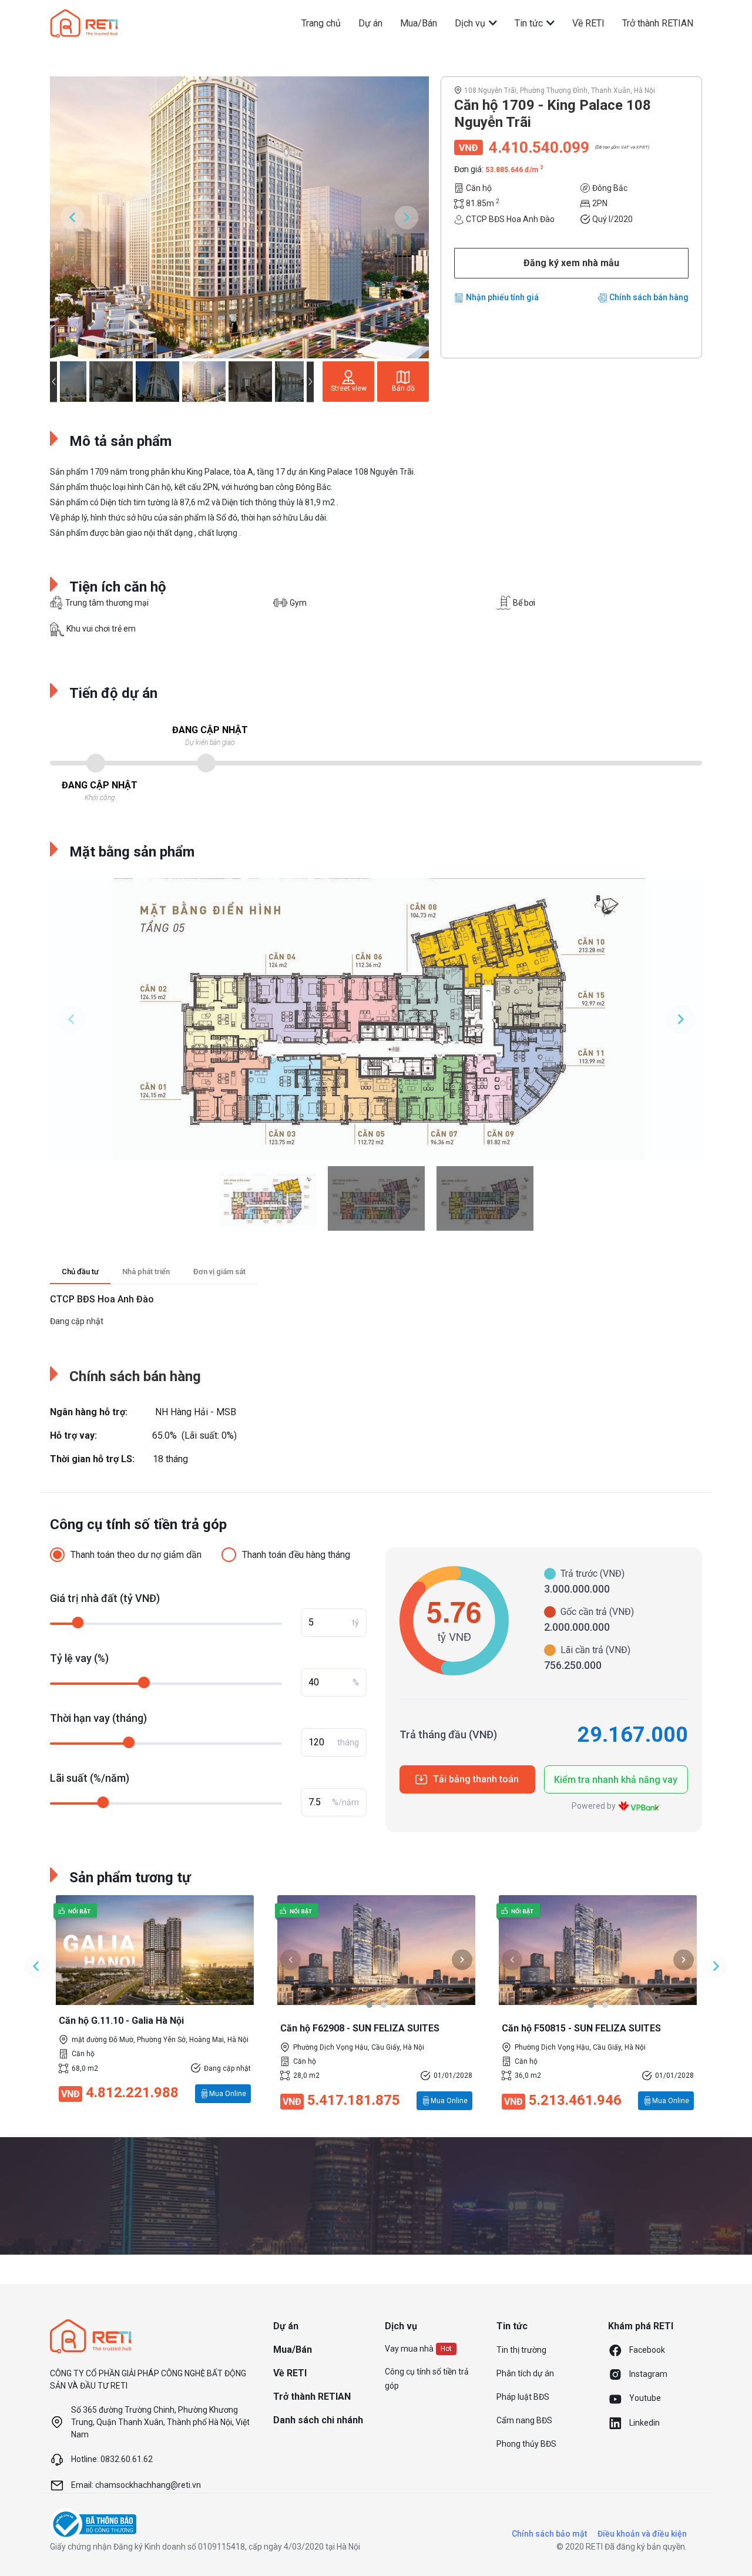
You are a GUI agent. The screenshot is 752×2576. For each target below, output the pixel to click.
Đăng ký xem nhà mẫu (571, 263)
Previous (72, 217)
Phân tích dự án (525, 2373)
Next (407, 217)
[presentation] (291, 1959)
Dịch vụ (471, 23)
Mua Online (228, 2094)
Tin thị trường (521, 2350)
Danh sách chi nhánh (318, 2420)
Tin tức (530, 23)
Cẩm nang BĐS (524, 2420)
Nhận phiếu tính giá (502, 297)
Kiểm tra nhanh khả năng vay (616, 1780)
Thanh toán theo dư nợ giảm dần (136, 1555)
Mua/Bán (419, 23)
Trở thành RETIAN (658, 23)
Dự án (370, 23)
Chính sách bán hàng (649, 297)
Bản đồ (403, 388)
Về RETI (588, 23)
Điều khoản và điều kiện (642, 2534)
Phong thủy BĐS (526, 2444)
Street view (349, 388)
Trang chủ (321, 23)
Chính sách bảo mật (549, 2534)
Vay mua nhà (409, 2349)
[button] (370, 2005)
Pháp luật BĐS (523, 2397)
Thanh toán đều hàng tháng (296, 1555)
